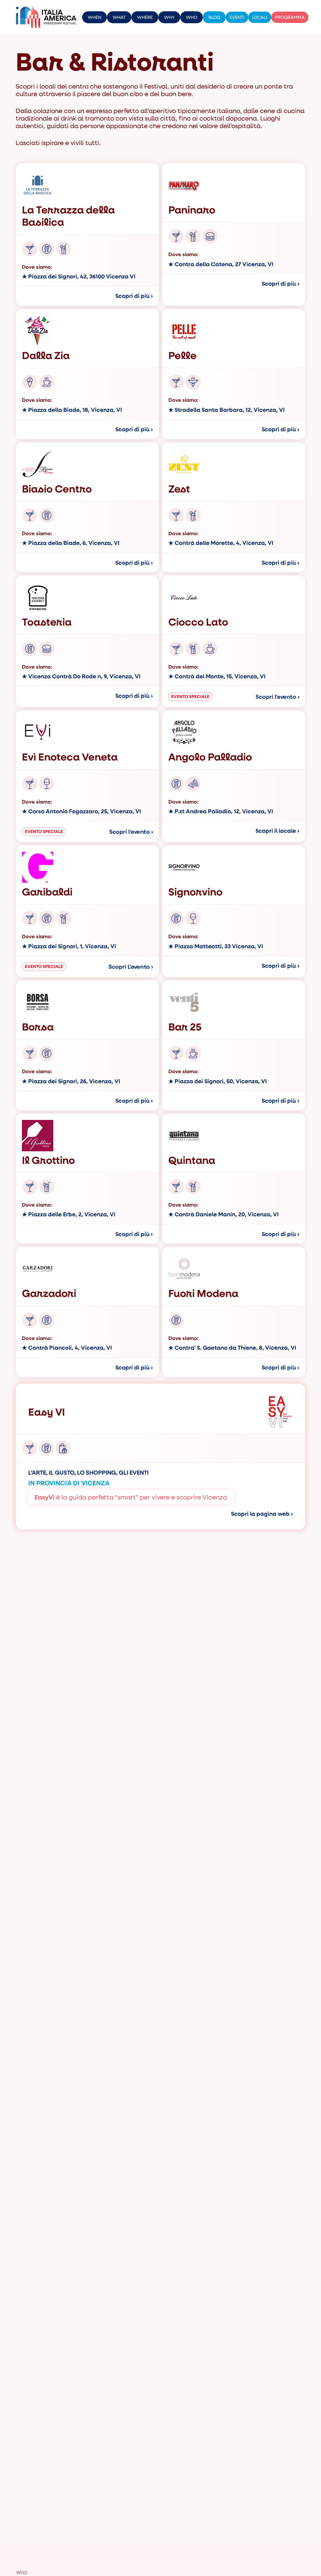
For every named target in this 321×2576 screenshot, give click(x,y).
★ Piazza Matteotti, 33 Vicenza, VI (216, 946)
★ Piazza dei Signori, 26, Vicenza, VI (71, 1081)
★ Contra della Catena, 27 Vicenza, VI (221, 264)
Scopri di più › (134, 296)
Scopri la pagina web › (262, 1514)
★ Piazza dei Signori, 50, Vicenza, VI (218, 1081)
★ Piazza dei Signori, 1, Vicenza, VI (69, 946)
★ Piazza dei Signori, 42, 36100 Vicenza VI (79, 277)
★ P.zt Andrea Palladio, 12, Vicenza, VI (221, 811)
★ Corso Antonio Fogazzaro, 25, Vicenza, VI (82, 811)
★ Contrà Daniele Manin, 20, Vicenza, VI (224, 1214)
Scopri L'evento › (131, 967)
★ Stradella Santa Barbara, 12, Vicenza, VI (226, 410)
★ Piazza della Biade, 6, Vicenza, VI (71, 543)
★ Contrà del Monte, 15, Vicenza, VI (217, 676)
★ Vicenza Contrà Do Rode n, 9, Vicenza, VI (81, 676)
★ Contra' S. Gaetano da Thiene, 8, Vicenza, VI (232, 1348)
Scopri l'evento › (278, 697)
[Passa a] (313, 17)
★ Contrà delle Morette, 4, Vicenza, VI (221, 543)
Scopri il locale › (277, 831)
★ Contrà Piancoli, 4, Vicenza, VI (67, 1348)
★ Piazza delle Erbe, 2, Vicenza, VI (69, 1214)
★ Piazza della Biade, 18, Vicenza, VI (72, 410)
